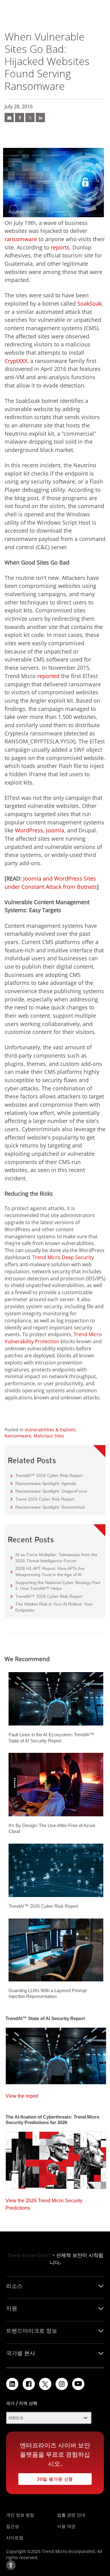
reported (48, 676)
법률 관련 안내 (71, 2515)
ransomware (21, 239)
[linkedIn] (40, 118)
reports (60, 247)
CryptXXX (16, 361)
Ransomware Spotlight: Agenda (43, 1483)
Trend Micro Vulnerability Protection (53, 1338)
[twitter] (30, 118)
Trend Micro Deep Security (63, 1257)
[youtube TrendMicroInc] (78, 2384)
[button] (49, 2418)
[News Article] (9, 118)
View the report (22, 2094)
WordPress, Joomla (40, 830)
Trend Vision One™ (29, 2255)
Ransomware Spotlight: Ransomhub (48, 1507)
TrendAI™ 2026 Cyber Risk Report (49, 1475)
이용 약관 (66, 2526)
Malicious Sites (49, 1436)
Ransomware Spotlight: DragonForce (49, 1491)
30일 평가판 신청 (46, 2477)
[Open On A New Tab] (45, 2384)
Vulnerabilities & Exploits (50, 1430)
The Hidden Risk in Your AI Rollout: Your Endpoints (52, 1607)
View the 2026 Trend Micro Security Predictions (44, 2203)
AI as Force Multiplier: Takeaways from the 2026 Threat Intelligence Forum (54, 1558)
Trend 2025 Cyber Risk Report (42, 1499)
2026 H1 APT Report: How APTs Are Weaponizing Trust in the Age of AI (48, 1571)
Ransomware (18, 1436)
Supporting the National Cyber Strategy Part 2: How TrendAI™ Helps (55, 1585)
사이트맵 (15, 2537)
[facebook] (20, 118)
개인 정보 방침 (20, 2515)
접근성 (13, 2526)
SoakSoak (90, 303)
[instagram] (62, 2384)
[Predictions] (56, 2158)
